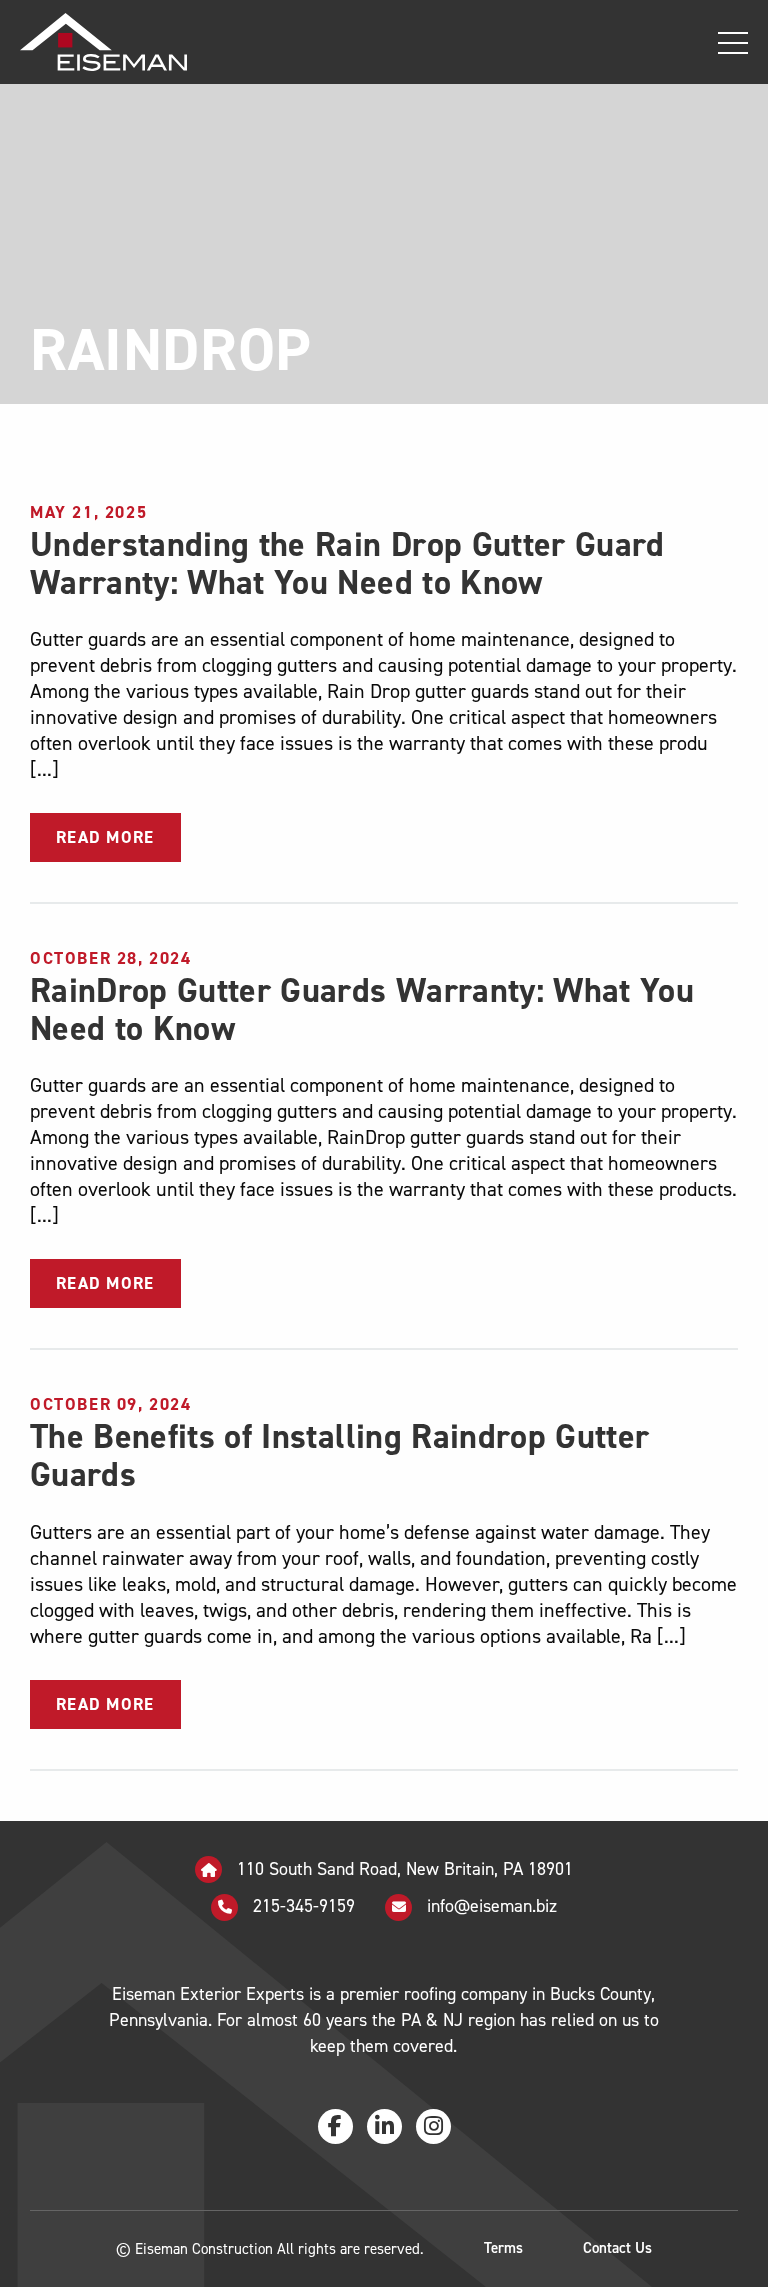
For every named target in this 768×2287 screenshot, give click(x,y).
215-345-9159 (301, 1906)
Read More (105, 837)
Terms (503, 2248)
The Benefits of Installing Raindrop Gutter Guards (339, 1455)
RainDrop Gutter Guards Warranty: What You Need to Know (362, 1009)
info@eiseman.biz (492, 1906)
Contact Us (617, 2248)
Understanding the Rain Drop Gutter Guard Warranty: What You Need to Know (347, 563)
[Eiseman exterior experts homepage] (93, 41)
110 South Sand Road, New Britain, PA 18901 (402, 1869)
